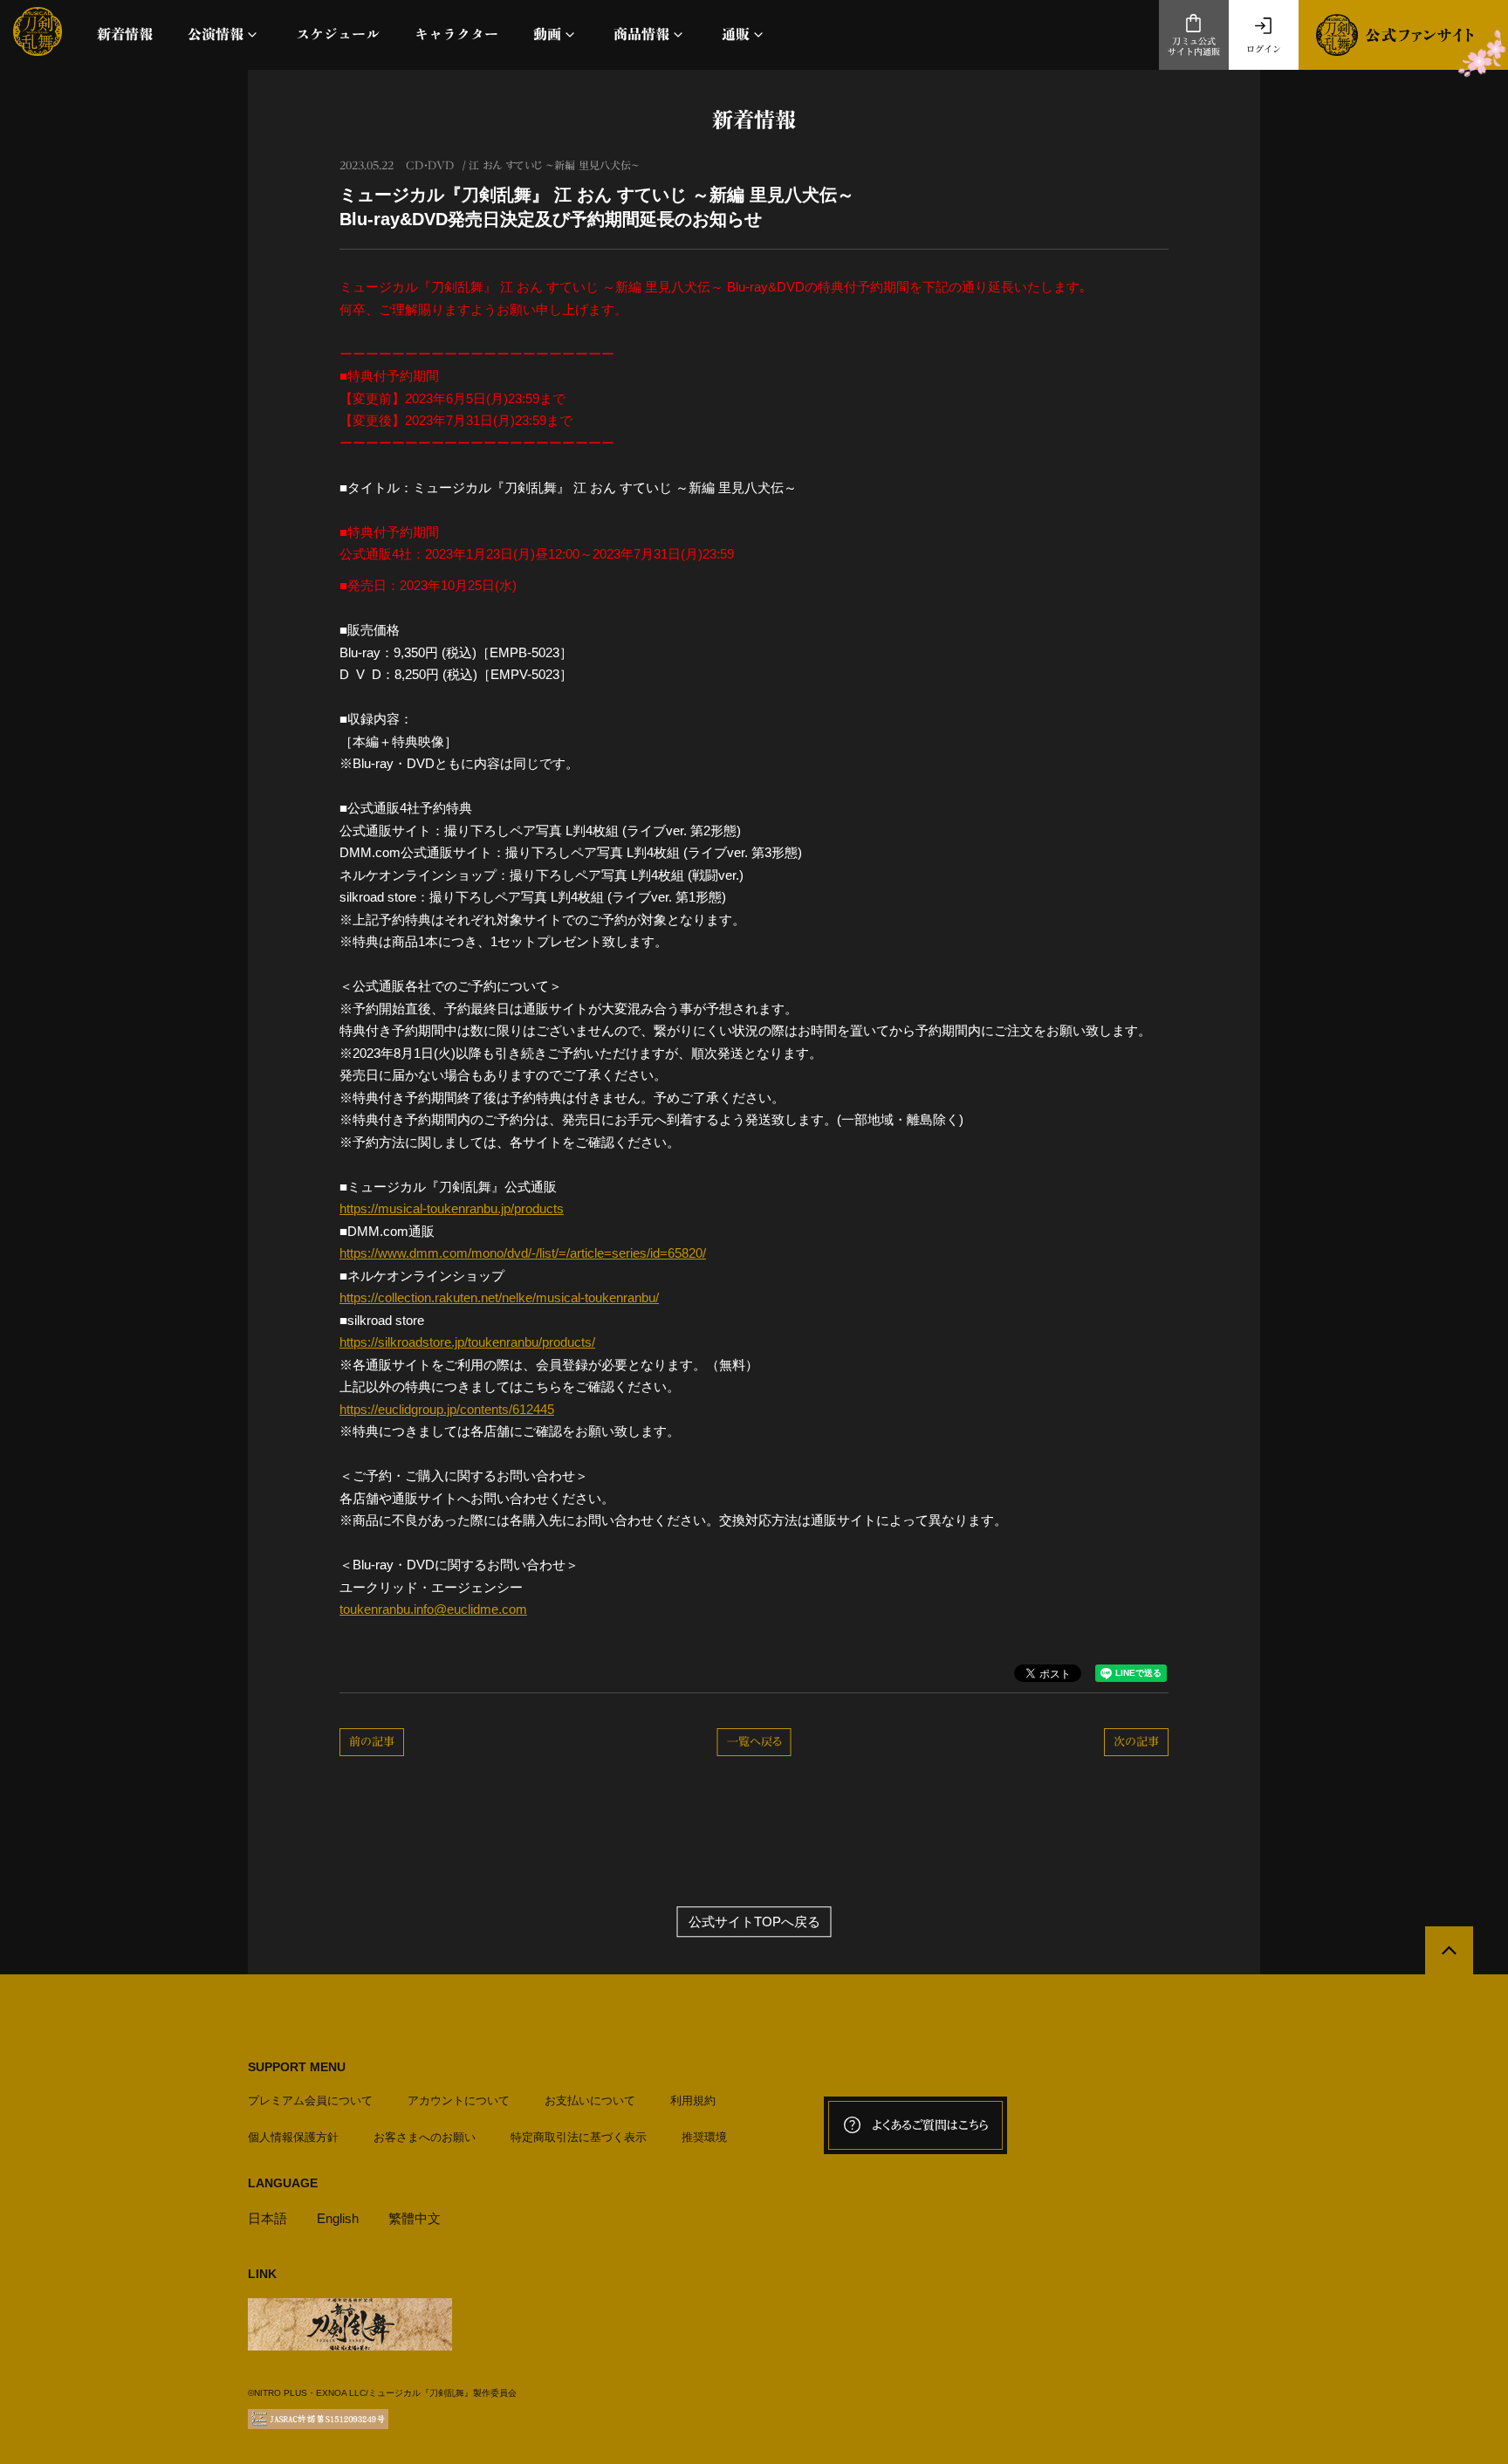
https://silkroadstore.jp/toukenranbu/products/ (467, 1342)
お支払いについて (590, 2100)
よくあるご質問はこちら (930, 2125)
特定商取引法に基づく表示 (579, 2137)
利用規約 (693, 2100)
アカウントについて (459, 2100)
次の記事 (1136, 1742)
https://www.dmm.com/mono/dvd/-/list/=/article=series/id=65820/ (523, 1253)
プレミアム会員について (310, 2100)
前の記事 (372, 1742)
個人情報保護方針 (293, 2137)
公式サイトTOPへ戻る (754, 1922)
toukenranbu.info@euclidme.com (433, 1609)
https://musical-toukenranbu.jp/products (452, 1208)
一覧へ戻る (754, 1742)
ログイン (1264, 49)
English (338, 2218)
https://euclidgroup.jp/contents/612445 (447, 1409)
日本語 (267, 2218)
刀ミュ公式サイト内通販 (1194, 47)
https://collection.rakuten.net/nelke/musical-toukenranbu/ (499, 1297)
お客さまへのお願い (425, 2137)
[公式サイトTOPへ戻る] (1449, 1950)
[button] (224, 34)
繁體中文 (415, 2218)
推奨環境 (704, 2137)
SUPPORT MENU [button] (297, 2067)
